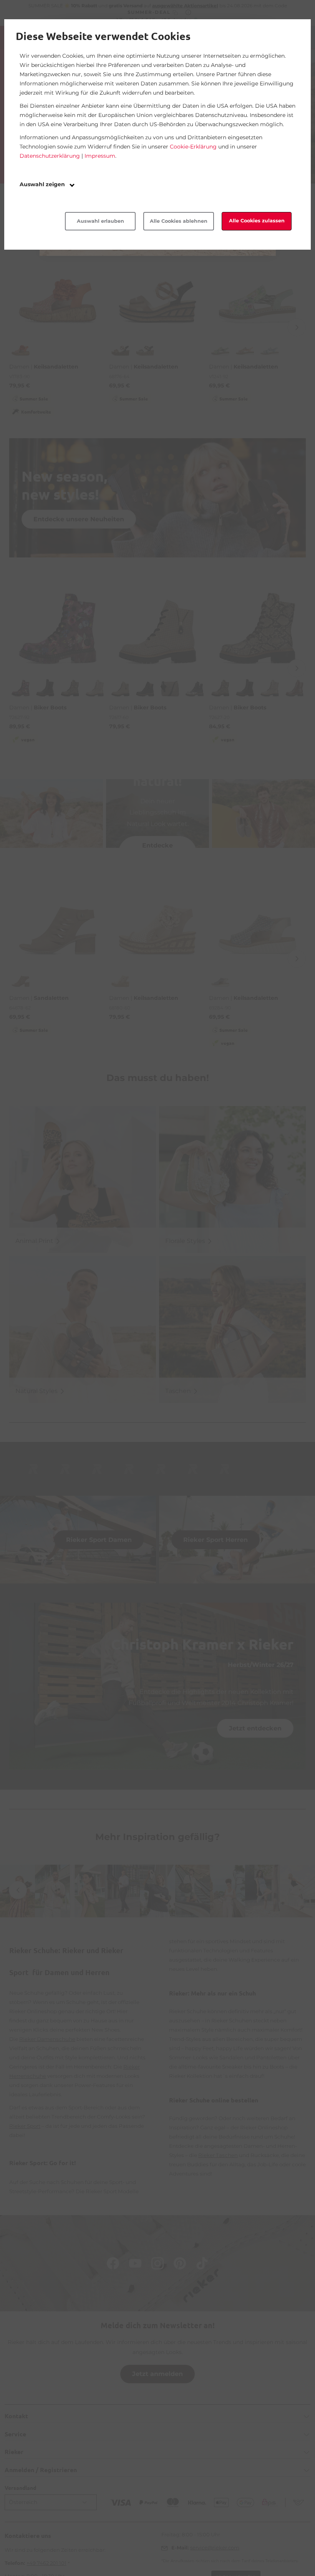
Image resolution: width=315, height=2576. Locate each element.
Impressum (100, 156)
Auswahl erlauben (100, 221)
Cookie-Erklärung (193, 147)
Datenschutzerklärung (50, 156)
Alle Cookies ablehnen (179, 221)
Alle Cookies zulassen (257, 221)
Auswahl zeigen (43, 184)
